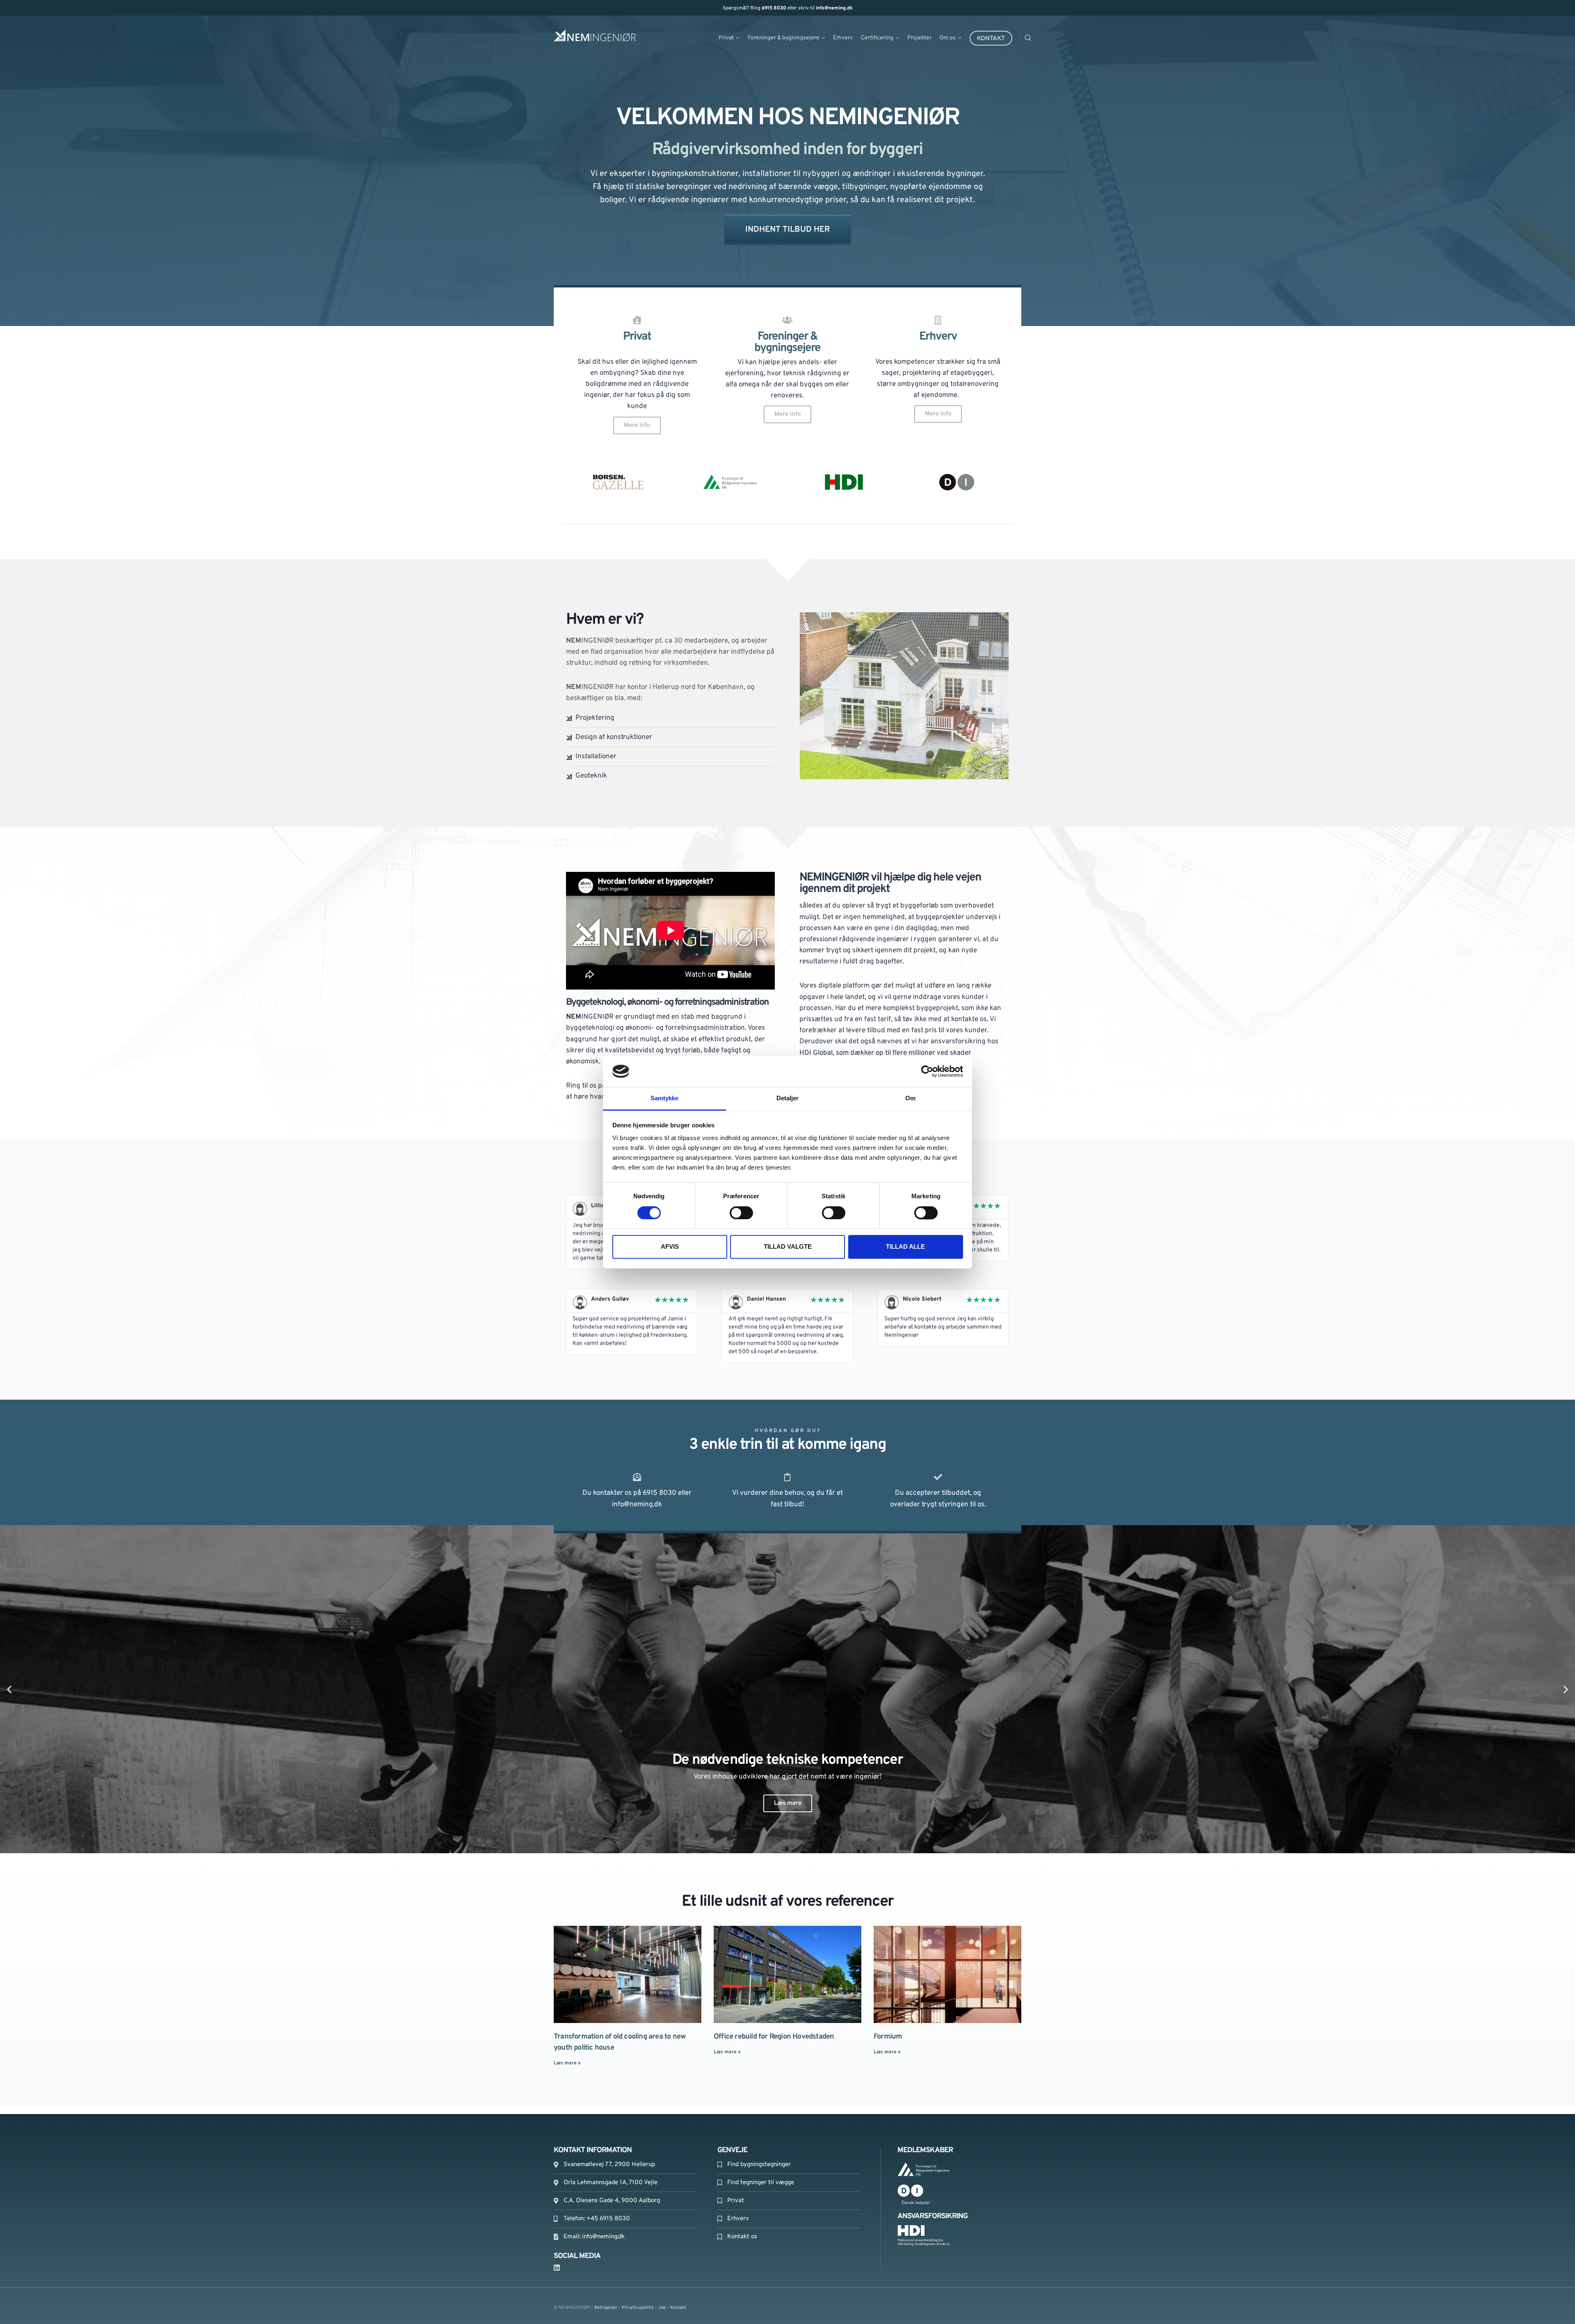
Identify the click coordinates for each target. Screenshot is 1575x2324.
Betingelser (606, 2308)
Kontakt (991, 39)
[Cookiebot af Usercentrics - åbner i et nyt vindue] (927, 1071)
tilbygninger (864, 187)
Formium (888, 2037)
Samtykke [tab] (665, 1098)
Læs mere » (567, 2063)
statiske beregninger (673, 187)
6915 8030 (774, 8)
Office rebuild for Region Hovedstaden (774, 2037)
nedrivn (783, 187)
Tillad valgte (788, 1247)
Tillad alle (905, 1247)
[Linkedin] (557, 2268)
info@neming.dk (834, 8)
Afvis (670, 1247)
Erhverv (843, 38)
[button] (9, 1689)
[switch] (741, 1213)
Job (662, 2308)
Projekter (919, 38)
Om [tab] (910, 1098)
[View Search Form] (1038, 38)
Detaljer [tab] (788, 1098)
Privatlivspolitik (638, 2308)
